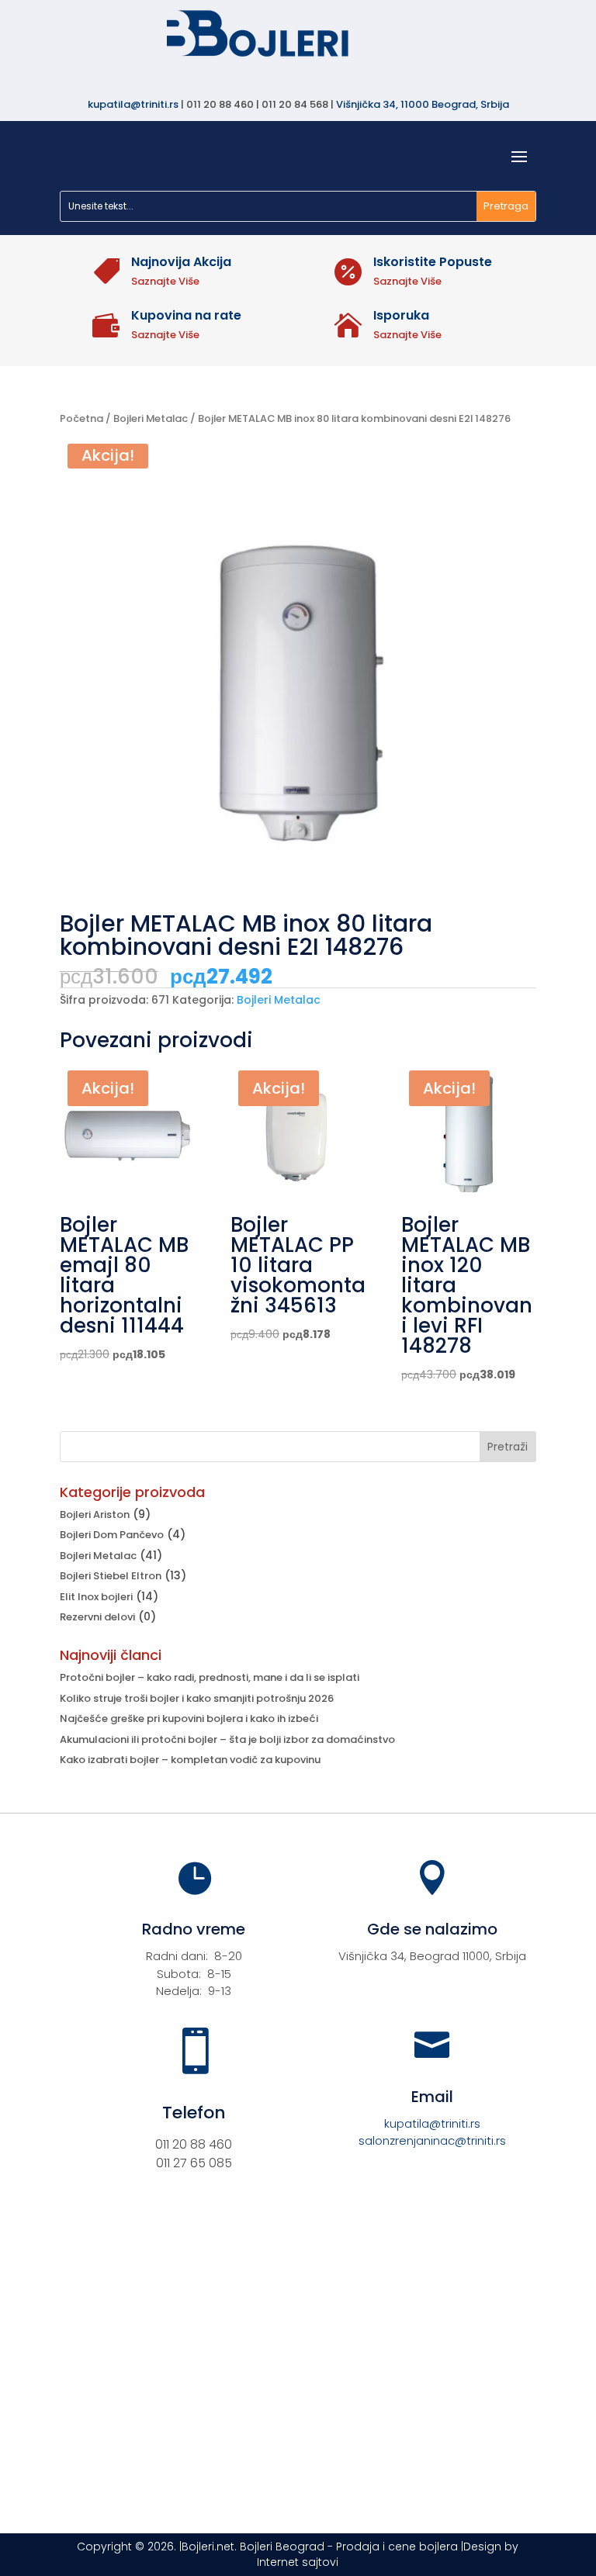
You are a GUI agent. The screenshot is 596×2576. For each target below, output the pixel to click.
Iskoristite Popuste (433, 262)
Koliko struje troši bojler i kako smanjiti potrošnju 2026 (197, 1698)
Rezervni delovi (97, 1617)
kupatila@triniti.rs (133, 104)
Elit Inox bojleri (96, 1597)
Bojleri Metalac (151, 418)
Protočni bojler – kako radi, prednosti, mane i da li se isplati (210, 1677)
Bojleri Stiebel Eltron (111, 1576)
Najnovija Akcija (181, 262)
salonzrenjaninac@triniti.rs (432, 2140)
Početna (81, 418)
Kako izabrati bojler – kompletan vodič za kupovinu (190, 1760)
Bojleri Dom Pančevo (112, 1535)
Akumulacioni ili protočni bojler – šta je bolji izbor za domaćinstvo (227, 1739)
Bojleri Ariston (95, 1514)
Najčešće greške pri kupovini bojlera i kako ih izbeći (189, 1718)
